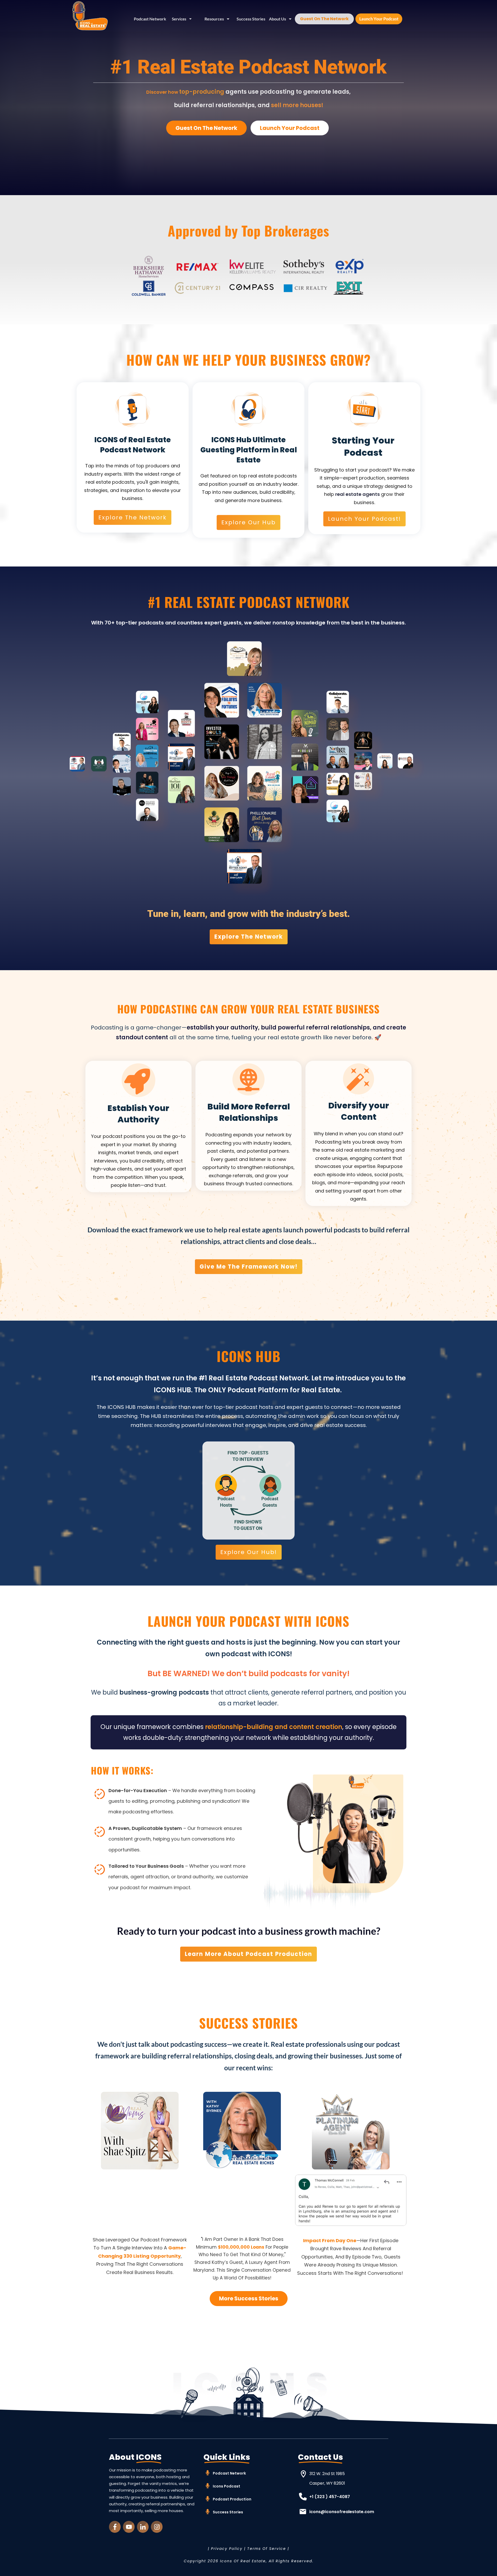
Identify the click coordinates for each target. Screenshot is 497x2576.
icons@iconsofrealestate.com (342, 2512)
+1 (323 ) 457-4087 (330, 2497)
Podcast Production (232, 2499)
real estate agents (357, 494)
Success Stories (228, 2512)
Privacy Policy (227, 2549)
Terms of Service (267, 2549)
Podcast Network (229, 2473)
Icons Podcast (226, 2486)
